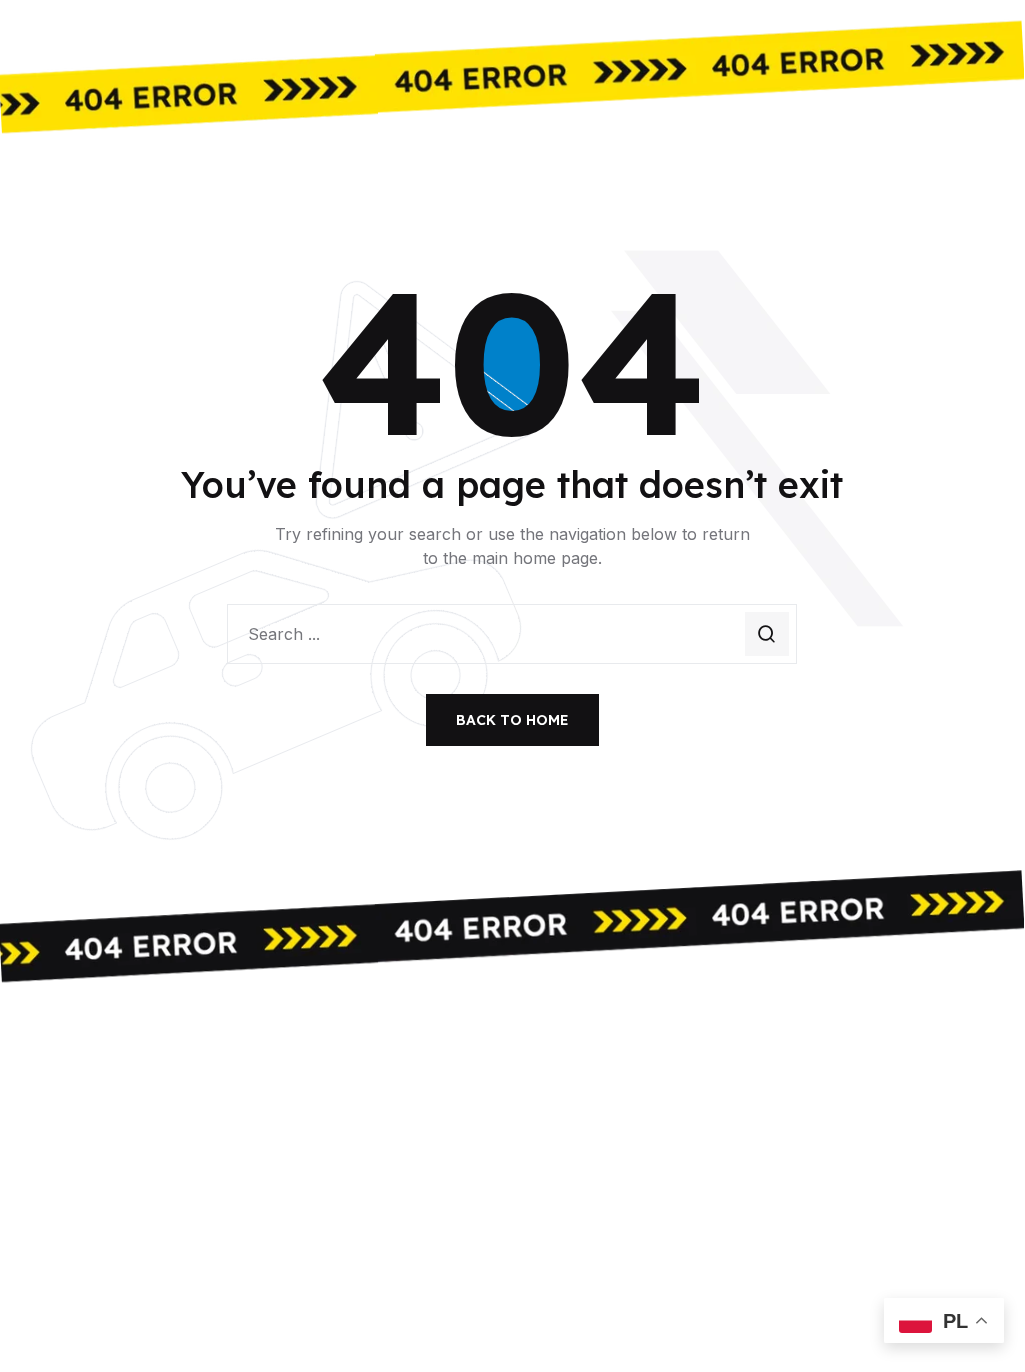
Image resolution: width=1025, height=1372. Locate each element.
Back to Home (512, 720)
